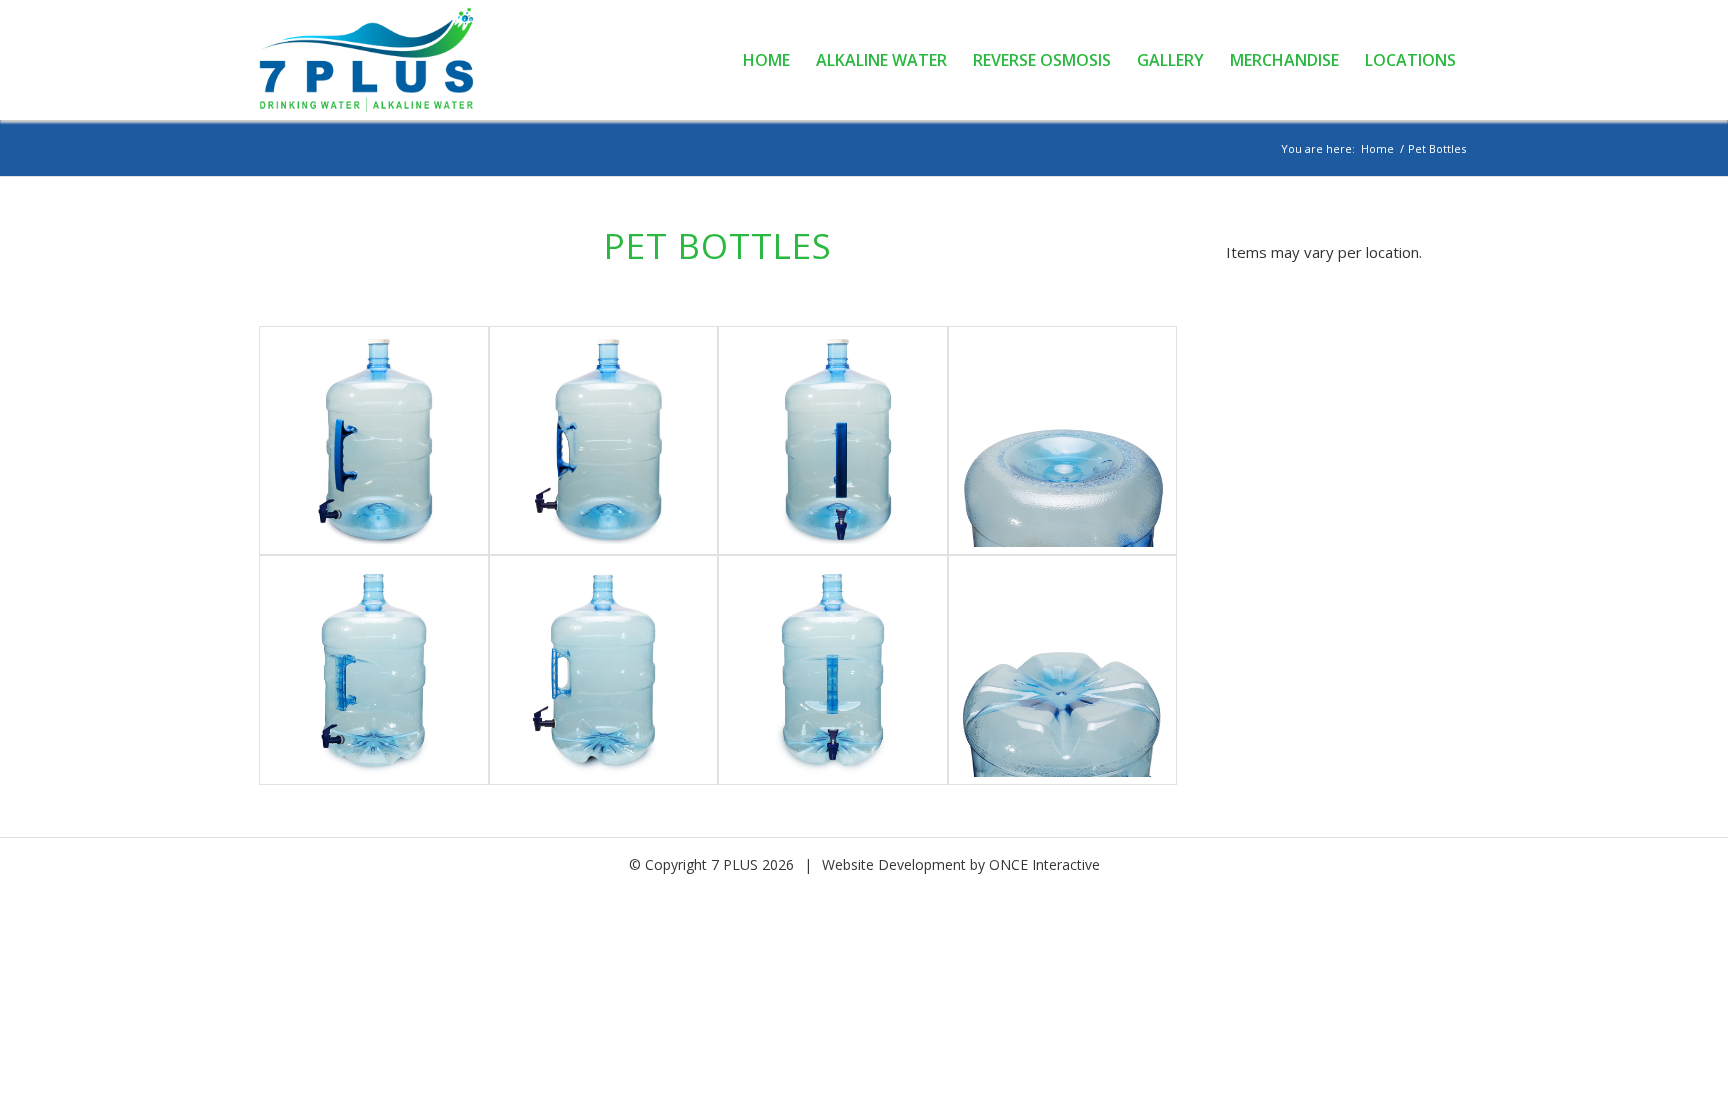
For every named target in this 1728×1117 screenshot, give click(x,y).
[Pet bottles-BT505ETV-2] (604, 441)
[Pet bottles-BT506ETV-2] (604, 670)
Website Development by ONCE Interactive (961, 864)
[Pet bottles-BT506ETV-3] (833, 670)
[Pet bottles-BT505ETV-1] (374, 441)
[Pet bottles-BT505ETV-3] (833, 441)
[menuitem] (766, 60)
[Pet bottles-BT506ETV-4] (1063, 670)
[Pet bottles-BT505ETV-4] (1063, 441)
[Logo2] (377, 60)
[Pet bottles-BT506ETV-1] (374, 670)
